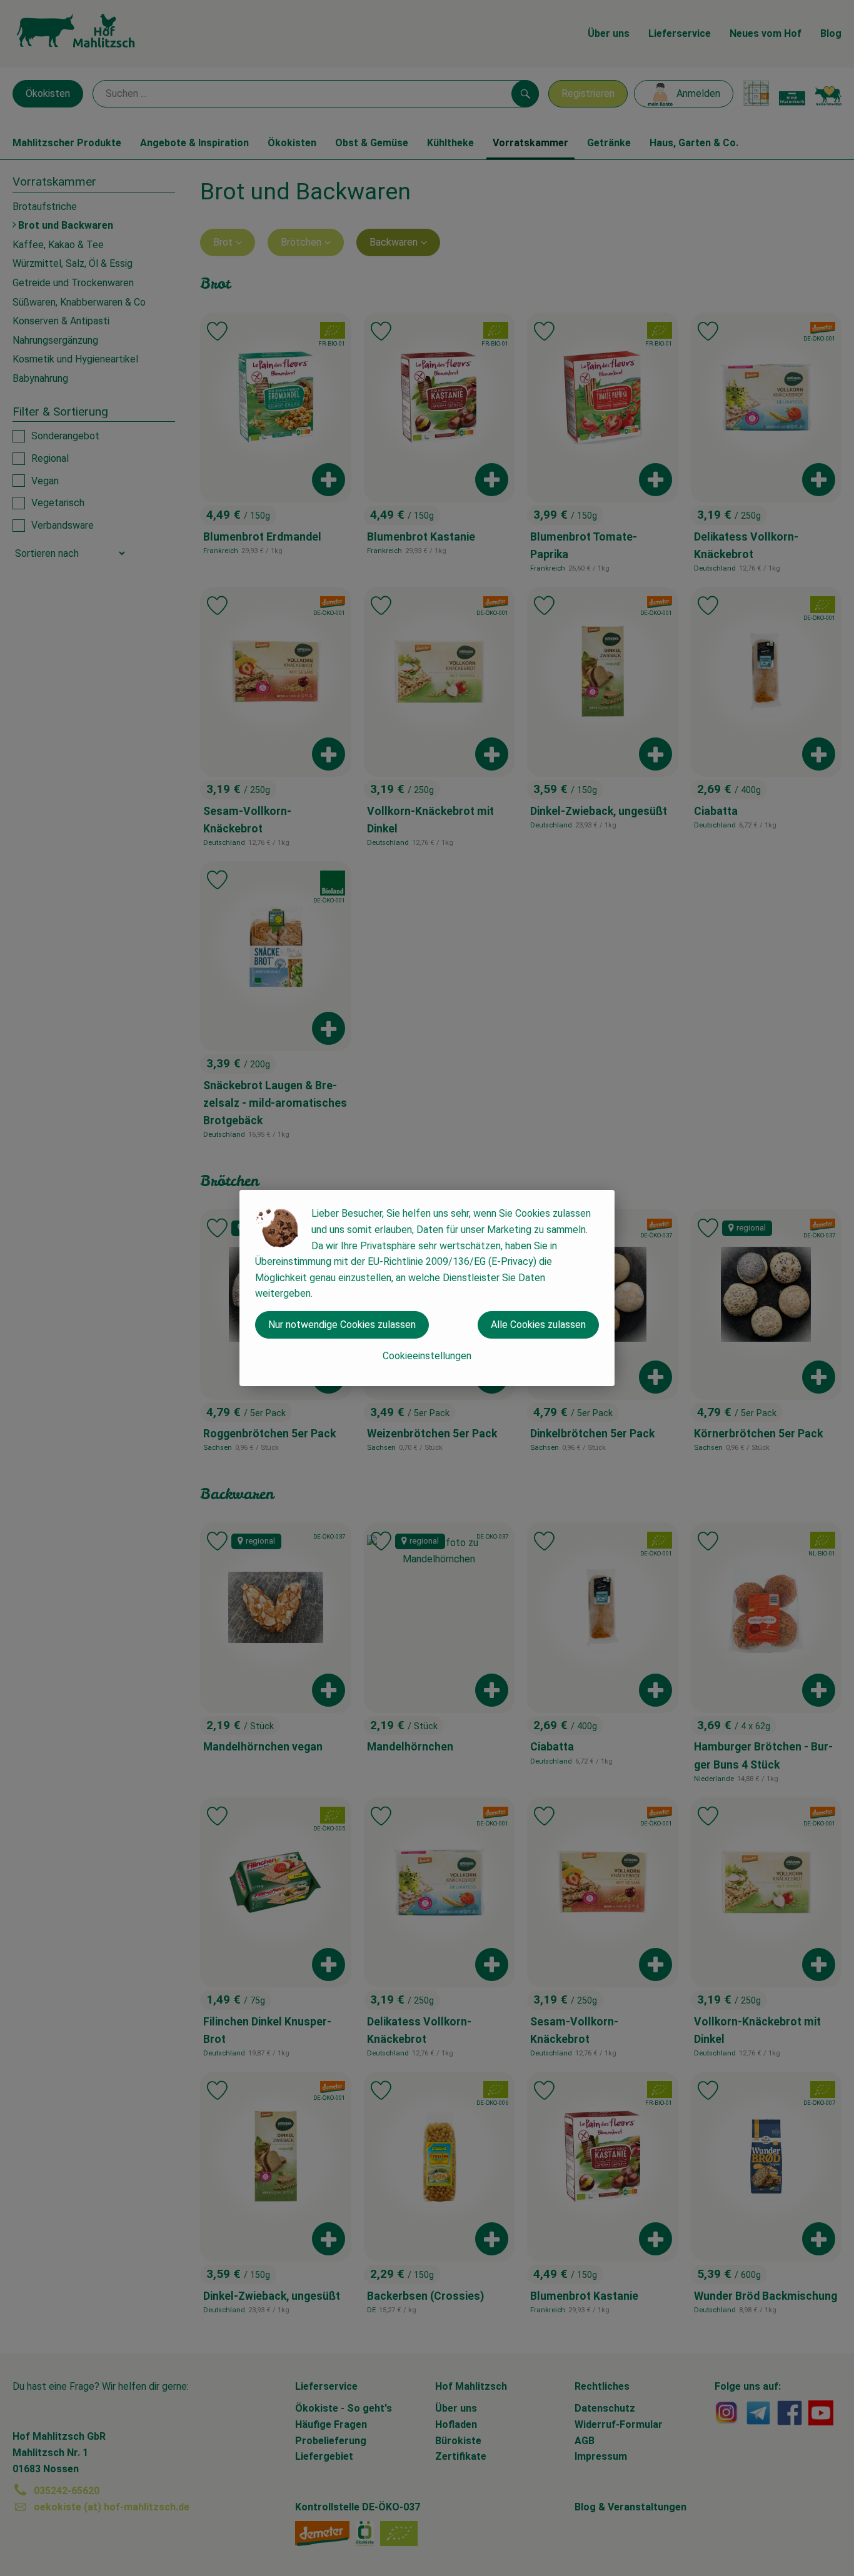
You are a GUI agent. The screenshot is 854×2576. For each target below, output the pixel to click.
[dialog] (427, 1288)
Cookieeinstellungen (427, 1356)
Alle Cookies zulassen (538, 1325)
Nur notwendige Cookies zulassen (342, 1325)
